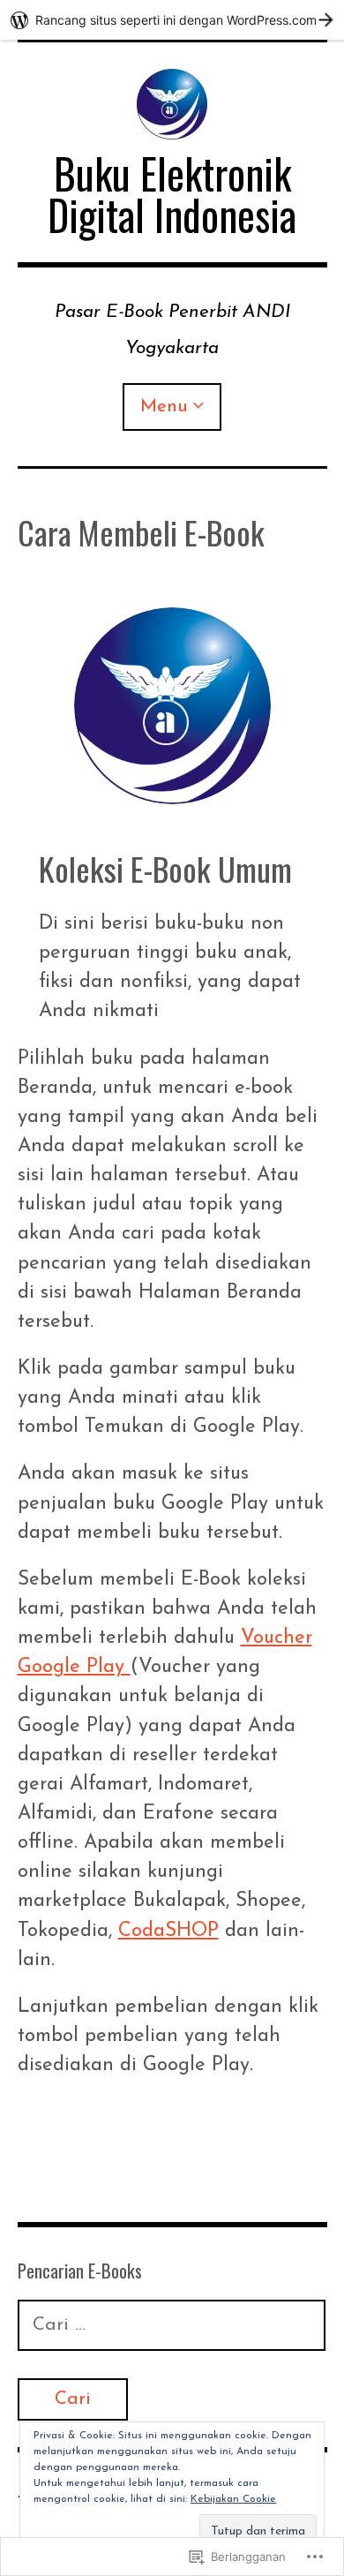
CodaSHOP (168, 1931)
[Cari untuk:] (172, 2325)
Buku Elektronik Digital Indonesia (172, 194)
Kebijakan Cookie (233, 2499)
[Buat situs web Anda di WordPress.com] (172, 20)
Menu (164, 407)
